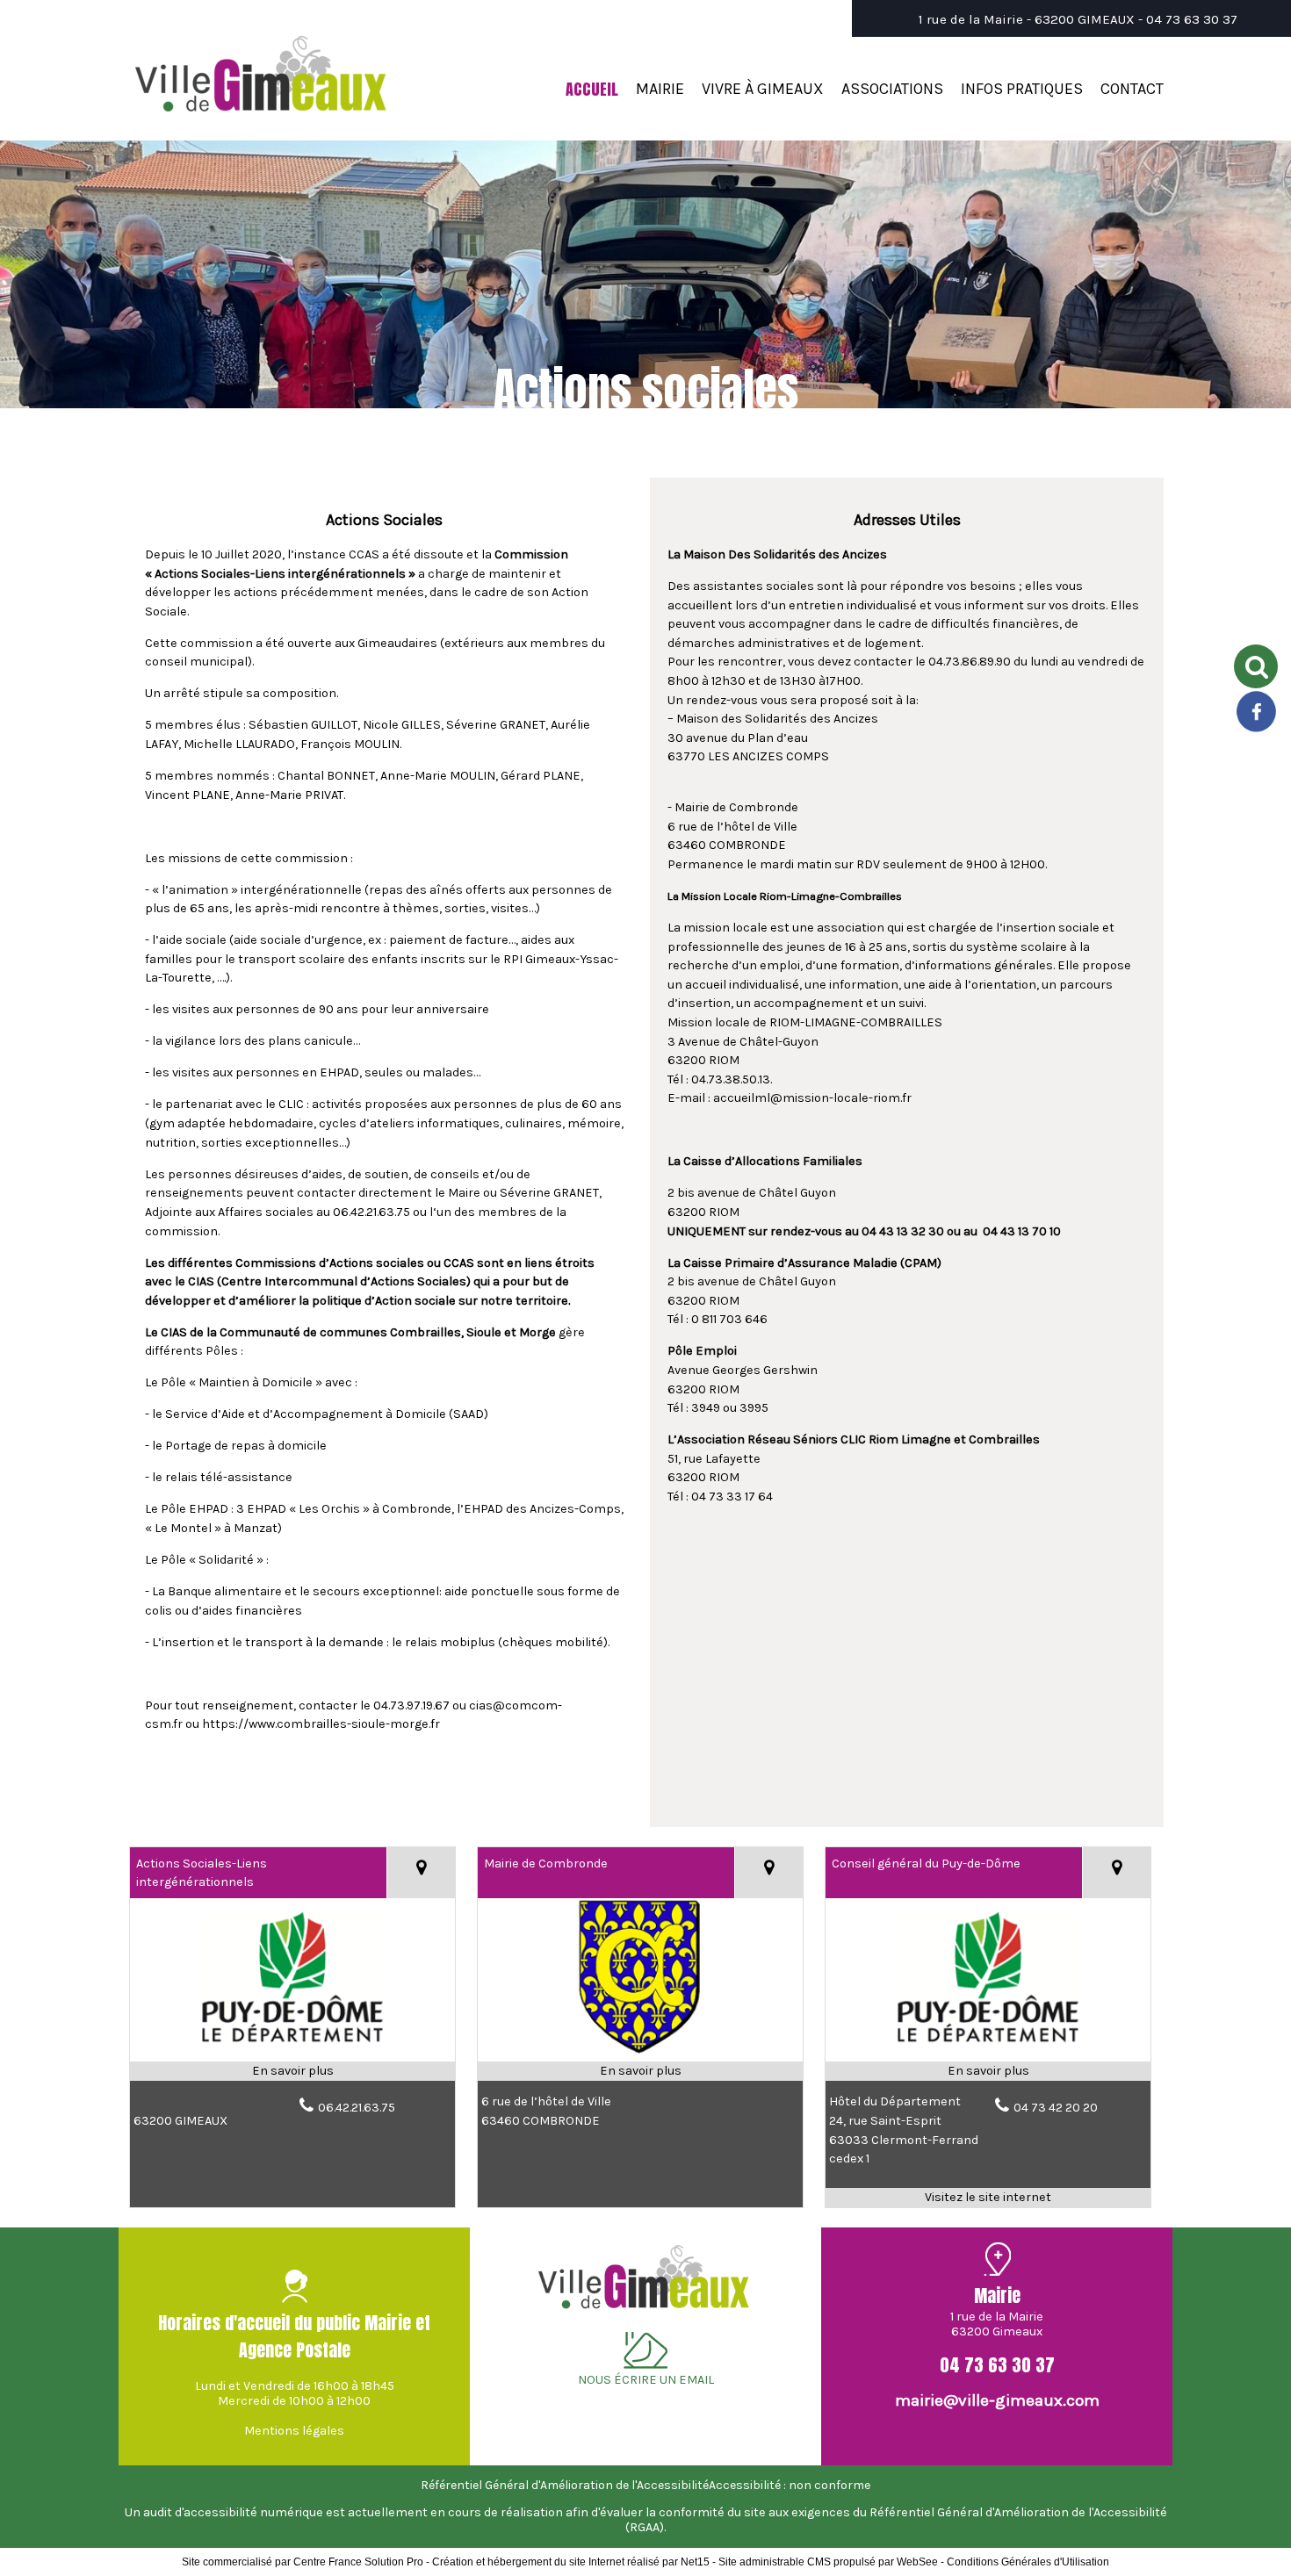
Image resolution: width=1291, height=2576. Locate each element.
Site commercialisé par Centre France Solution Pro (303, 2562)
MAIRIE (660, 89)
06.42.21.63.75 (357, 2108)
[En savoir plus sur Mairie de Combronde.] (640, 2071)
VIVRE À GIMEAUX (763, 89)
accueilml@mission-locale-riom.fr (812, 1098)
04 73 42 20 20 (1056, 2108)
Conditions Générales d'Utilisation (1028, 2562)
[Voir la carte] (421, 1873)
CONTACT (1132, 89)
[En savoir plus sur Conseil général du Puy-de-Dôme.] (988, 2071)
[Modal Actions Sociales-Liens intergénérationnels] (292, 2052)
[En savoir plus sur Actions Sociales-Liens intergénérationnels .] (292, 2071)
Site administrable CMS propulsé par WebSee (828, 2562)
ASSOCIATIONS (892, 89)
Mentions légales (294, 2431)
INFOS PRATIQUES (1022, 89)
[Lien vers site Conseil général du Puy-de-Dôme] (988, 2052)
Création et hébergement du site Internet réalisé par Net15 (571, 2562)
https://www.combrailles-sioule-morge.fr (321, 1724)
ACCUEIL (592, 89)
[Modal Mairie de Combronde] (640, 2052)
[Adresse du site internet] (988, 2198)
